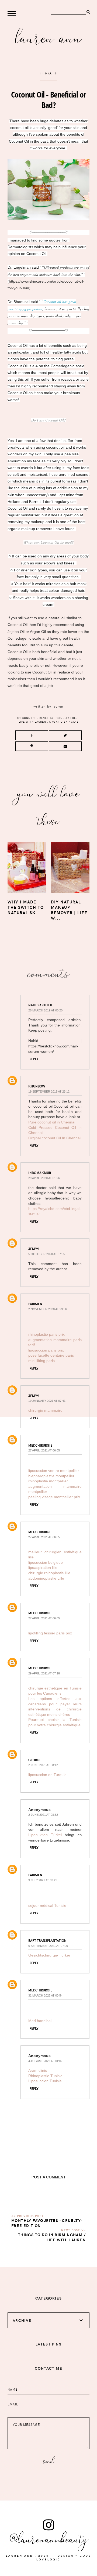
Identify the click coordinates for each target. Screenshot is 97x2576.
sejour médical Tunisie (47, 1905)
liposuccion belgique (46, 1562)
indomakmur (40, 1173)
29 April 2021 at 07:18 (44, 1673)
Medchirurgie (40, 1445)
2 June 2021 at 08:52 (43, 1815)
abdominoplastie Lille (46, 1578)
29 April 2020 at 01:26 (44, 1178)
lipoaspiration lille (43, 1568)
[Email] (65, 746)
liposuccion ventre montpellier (54, 1471)
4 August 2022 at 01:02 (45, 2061)
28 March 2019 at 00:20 (45, 1010)
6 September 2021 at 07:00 (48, 1946)
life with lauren (32, 722)
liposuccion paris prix (46, 1350)
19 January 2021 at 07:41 (47, 1401)
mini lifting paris (41, 1361)
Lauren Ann (49, 37)
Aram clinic (38, 2070)
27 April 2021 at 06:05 (44, 1450)
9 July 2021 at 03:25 (43, 1880)
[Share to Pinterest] (32, 746)
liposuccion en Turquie (47, 1775)
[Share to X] (65, 735)
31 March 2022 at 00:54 (45, 1995)
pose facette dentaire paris (51, 1355)
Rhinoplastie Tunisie (45, 2076)
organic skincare (64, 722)
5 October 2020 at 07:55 (47, 1254)
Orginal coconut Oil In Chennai (54, 1138)
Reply (34, 1059)
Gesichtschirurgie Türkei (49, 1955)
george (35, 1760)
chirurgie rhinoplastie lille (49, 1573)
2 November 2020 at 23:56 (48, 1309)
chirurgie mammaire (45, 1410)
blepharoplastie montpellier (51, 1476)
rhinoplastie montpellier (48, 1481)
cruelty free (67, 718)
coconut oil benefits (35, 718)
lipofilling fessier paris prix (50, 1633)
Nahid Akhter (40, 1005)
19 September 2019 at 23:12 (49, 1091)
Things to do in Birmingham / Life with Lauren (52, 2237)
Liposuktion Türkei (46, 1835)
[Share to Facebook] (32, 735)
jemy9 (34, 1249)
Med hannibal (40, 2021)
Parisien (35, 1304)
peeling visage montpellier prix (54, 1497)
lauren (58, 706)
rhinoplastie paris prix (46, 1334)
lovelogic (48, 2559)
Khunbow (37, 1086)
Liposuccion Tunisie (45, 2081)
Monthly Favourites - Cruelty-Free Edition (47, 2223)
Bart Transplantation (47, 1940)
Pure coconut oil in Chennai (52, 1122)
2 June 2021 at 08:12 (43, 1765)
